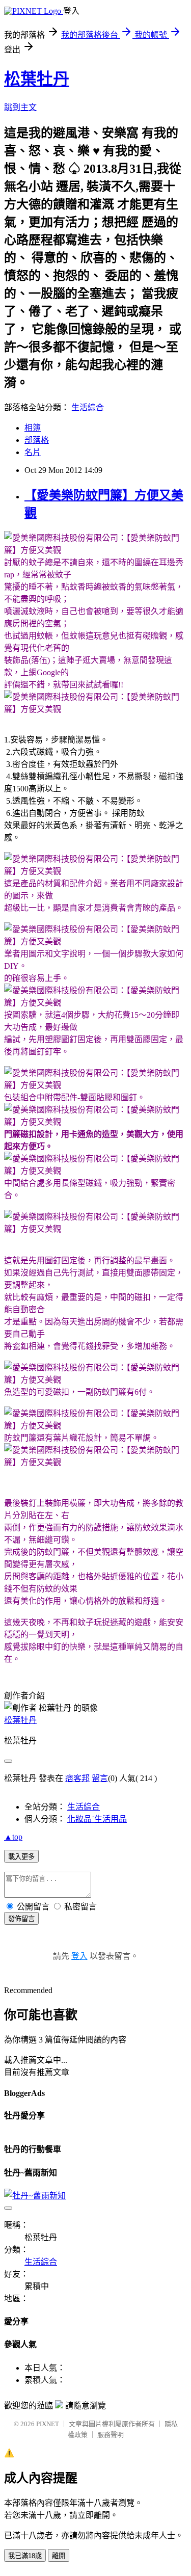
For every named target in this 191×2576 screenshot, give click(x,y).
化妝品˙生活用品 (97, 1819)
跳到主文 (20, 107)
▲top (13, 1837)
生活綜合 (88, 407)
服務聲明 (111, 2435)
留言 (100, 1778)
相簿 (33, 428)
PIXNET (48, 2424)
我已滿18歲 (25, 2556)
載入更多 (21, 1857)
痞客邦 (77, 1778)
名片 (33, 452)
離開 (59, 2556)
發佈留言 (21, 1919)
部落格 (37, 440)
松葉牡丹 (37, 79)
